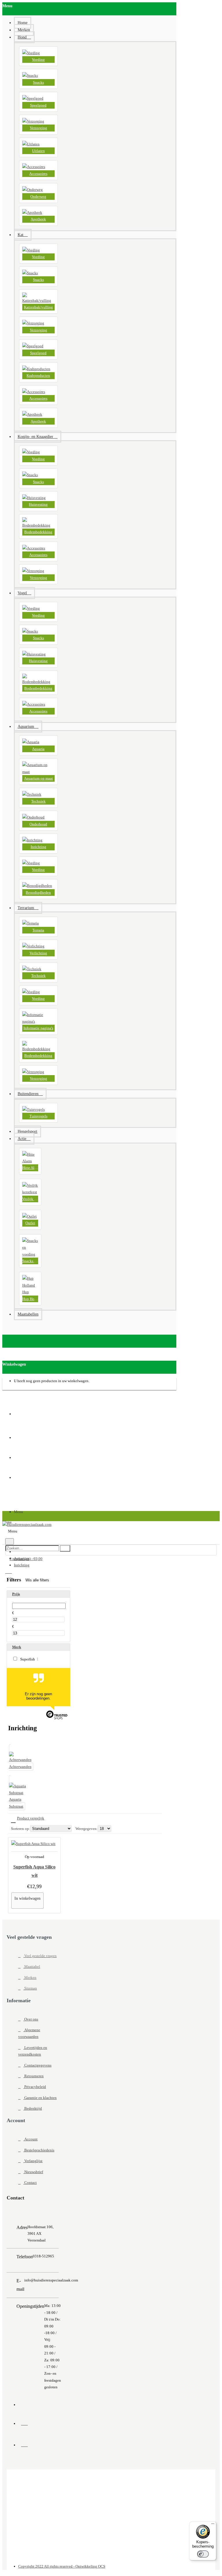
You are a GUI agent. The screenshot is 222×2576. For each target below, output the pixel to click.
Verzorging (38, 128)
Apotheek (38, 219)
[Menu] (213, 2525)
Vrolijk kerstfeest (30, 1199)
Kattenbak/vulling (38, 307)
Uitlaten (38, 151)
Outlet (30, 1223)
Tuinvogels (38, 1116)
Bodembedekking (38, 532)
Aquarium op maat (38, 778)
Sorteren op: (21, 1829)
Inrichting (38, 847)
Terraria (38, 930)
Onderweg (38, 197)
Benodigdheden (38, 893)
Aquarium (22, 1558)
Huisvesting (38, 504)
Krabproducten (38, 376)
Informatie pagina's (38, 1028)
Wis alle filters (37, 1580)
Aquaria (38, 749)
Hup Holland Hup (30, 1299)
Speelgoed (38, 105)
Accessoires (38, 174)
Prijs (16, 1594)
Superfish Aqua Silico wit (34, 1871)
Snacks (38, 82)
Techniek (38, 801)
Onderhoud (38, 824)
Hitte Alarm (30, 1168)
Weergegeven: (87, 1829)
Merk (17, 1647)
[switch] (203, 2554)
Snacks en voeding (30, 1261)
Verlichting (38, 953)
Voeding (38, 60)
